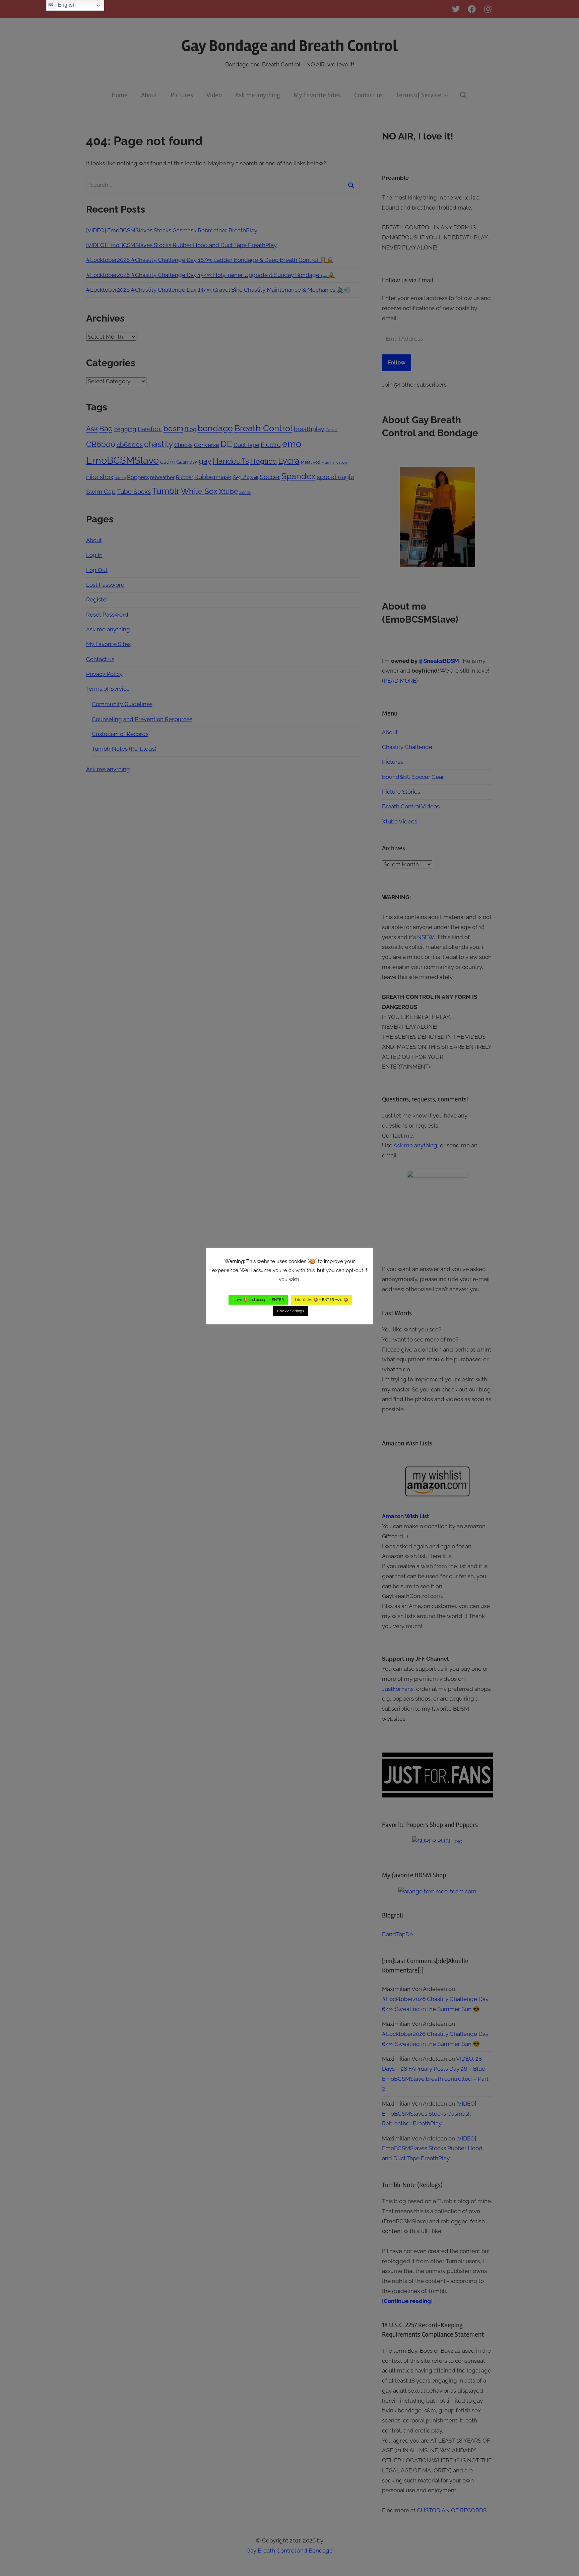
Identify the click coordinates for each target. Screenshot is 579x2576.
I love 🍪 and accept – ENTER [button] (258, 1300)
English (66, 5)
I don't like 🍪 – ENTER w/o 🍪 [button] (321, 1300)
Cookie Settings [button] (291, 1311)
